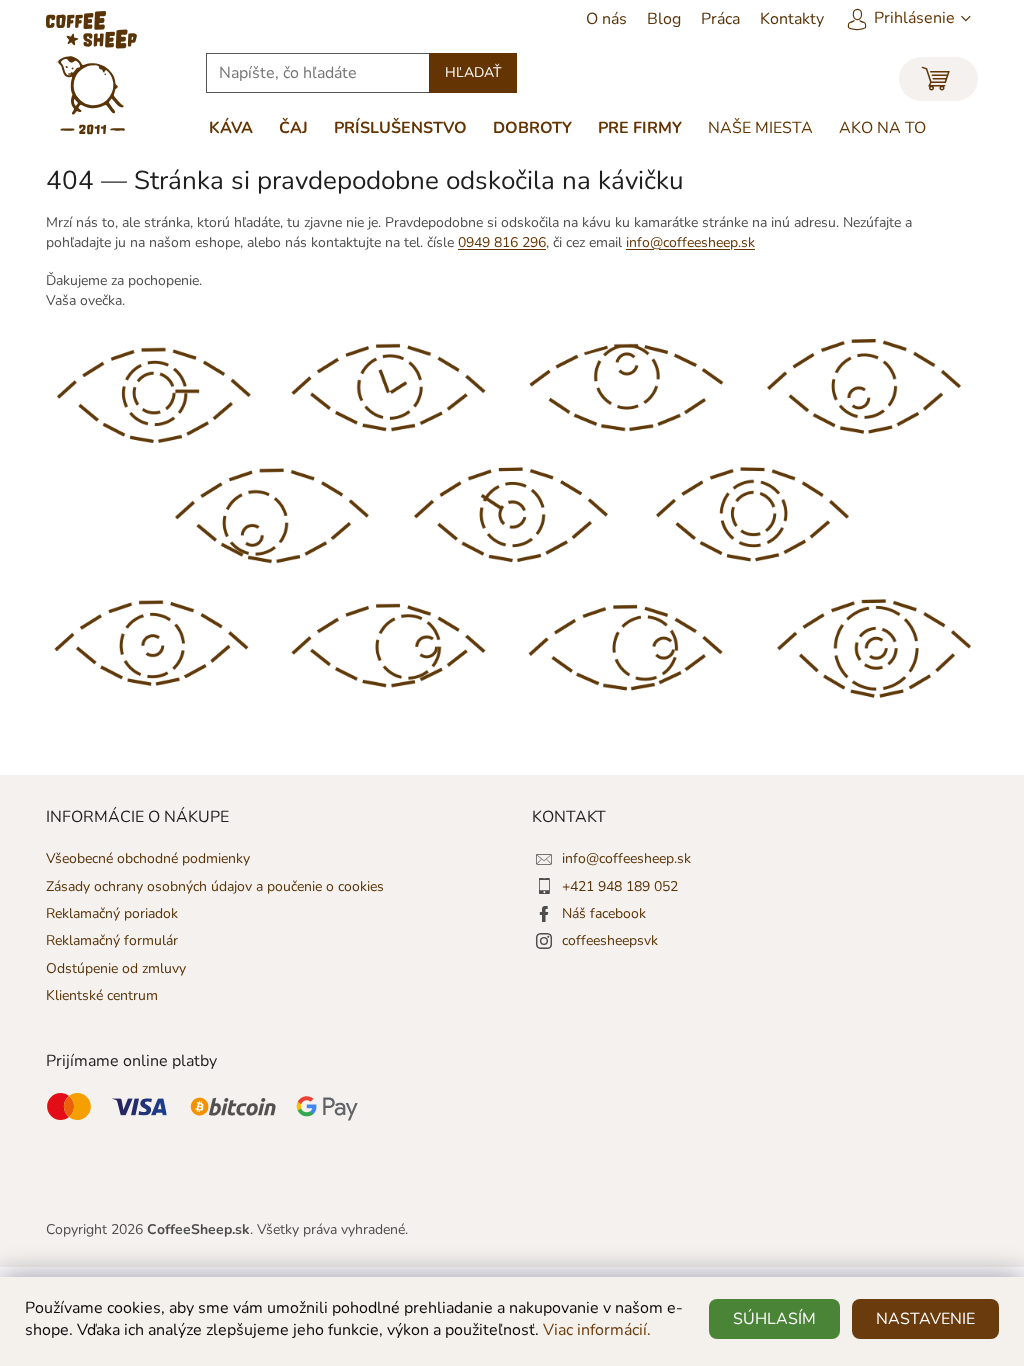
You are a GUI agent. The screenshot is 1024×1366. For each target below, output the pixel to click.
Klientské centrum (102, 995)
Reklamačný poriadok (112, 913)
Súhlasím (774, 1319)
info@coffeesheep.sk (690, 242)
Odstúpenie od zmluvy (116, 968)
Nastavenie (925, 1319)
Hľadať (473, 72)
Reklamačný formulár (112, 940)
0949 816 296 (502, 242)
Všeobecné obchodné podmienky (148, 858)
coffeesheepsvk (610, 940)
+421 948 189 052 (620, 886)
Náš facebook (604, 913)
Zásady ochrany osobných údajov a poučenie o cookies (215, 886)
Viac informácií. (597, 1330)
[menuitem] (606, 19)
